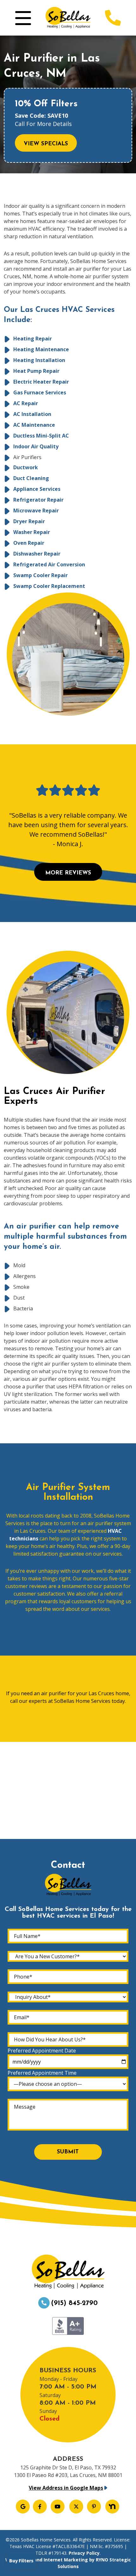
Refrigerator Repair (38, 500)
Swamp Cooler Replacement (49, 586)
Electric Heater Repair (41, 382)
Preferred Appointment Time (42, 2073)
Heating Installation (39, 360)
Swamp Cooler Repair (40, 575)
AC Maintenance (34, 425)
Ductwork (26, 467)
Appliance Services (37, 489)
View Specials (46, 144)
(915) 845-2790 (74, 2303)
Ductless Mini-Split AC (41, 436)
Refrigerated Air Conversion (49, 564)
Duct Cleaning (31, 478)
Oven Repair (29, 543)
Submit (68, 2152)
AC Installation (32, 414)
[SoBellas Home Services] (68, 17)
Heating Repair (33, 339)
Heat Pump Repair (36, 371)
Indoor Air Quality (36, 446)
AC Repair (26, 403)
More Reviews (68, 873)
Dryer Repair (29, 521)
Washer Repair (32, 532)
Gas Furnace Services (40, 392)
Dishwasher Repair (37, 554)
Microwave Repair (36, 511)
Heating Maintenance (41, 349)
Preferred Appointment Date (42, 2051)
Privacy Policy (84, 2553)
